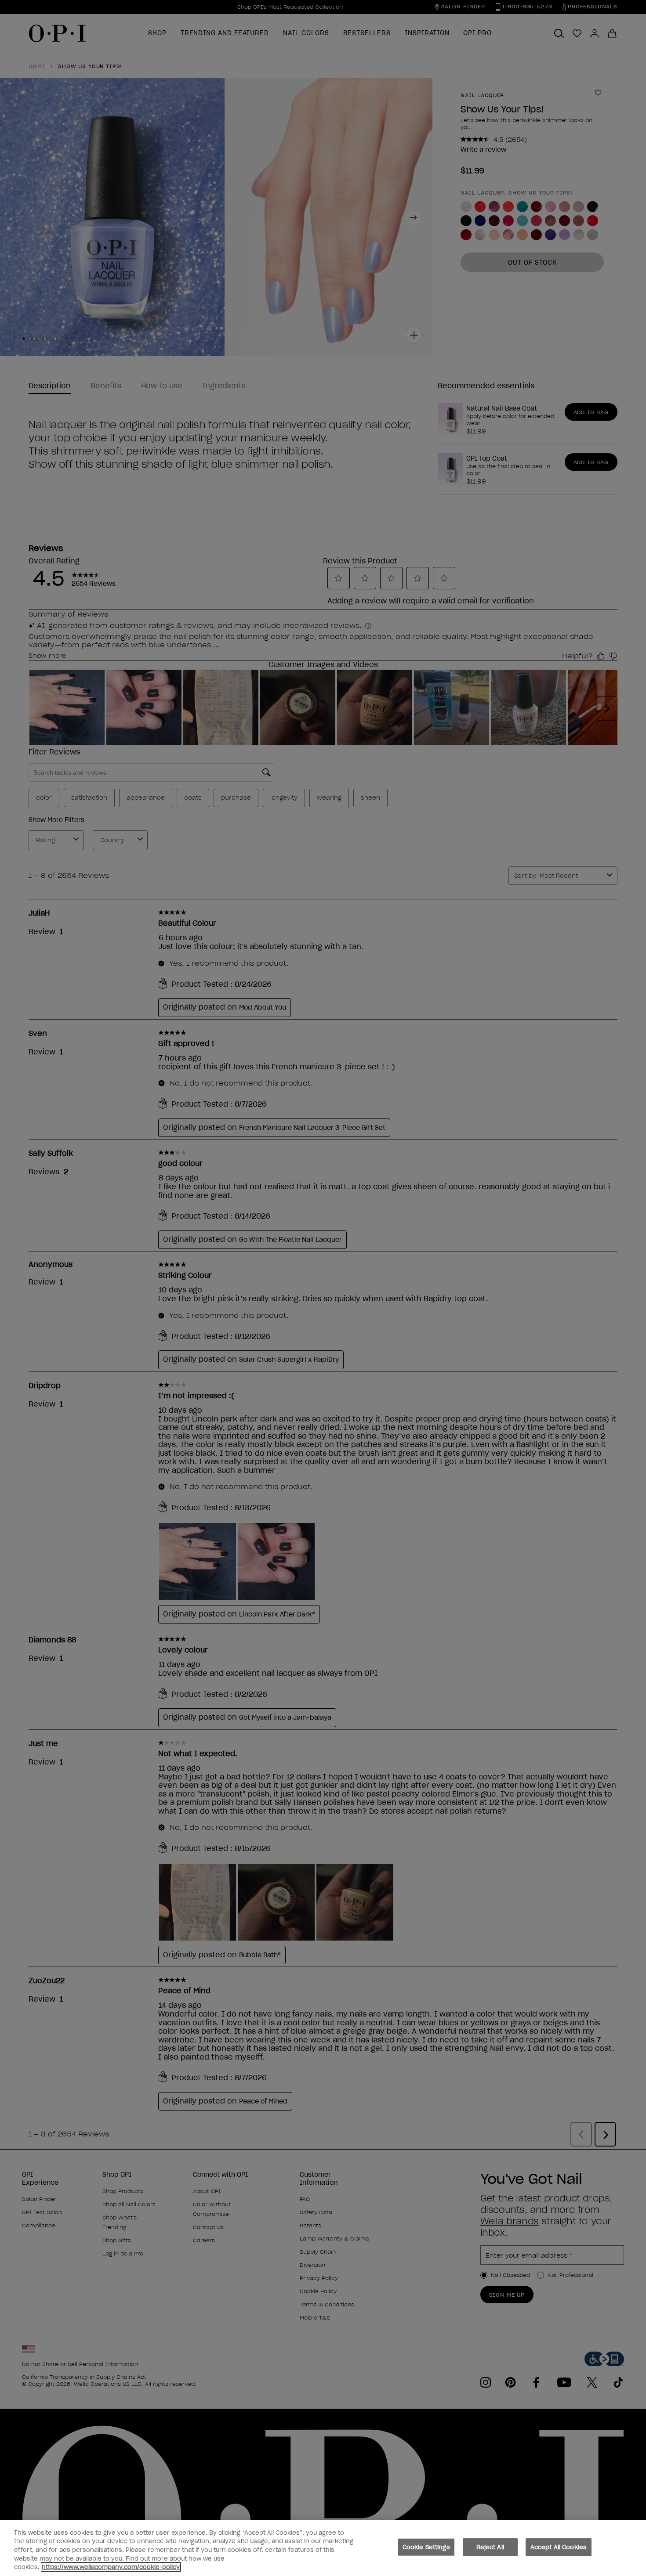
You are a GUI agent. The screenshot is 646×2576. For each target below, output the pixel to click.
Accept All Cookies (559, 2547)
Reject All (490, 2547)
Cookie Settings (426, 2547)
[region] (323, 2548)
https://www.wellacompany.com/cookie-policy (111, 2567)
